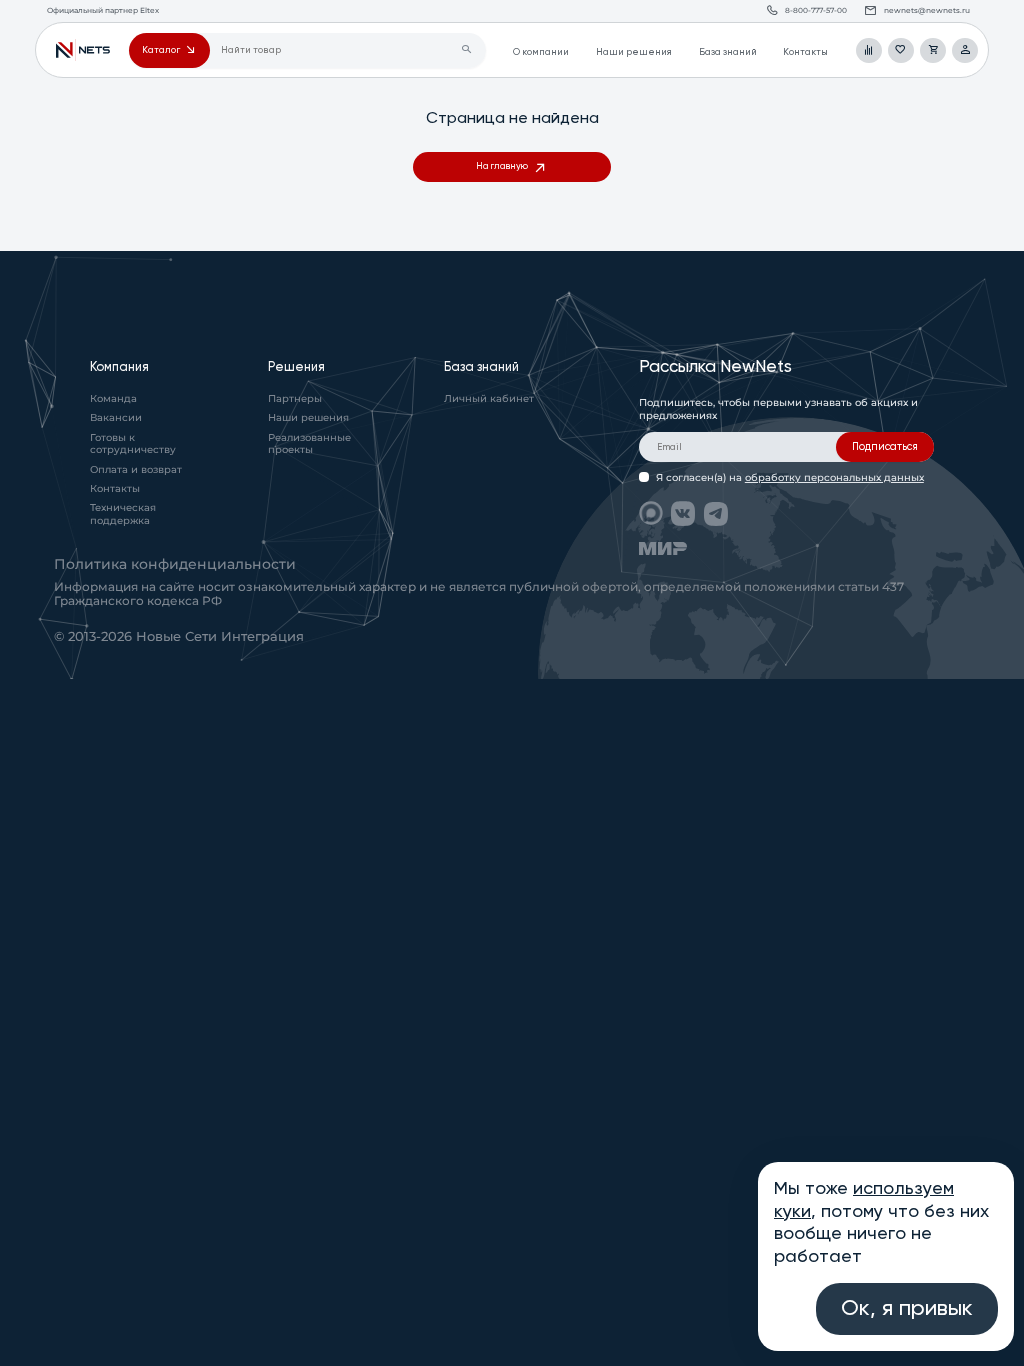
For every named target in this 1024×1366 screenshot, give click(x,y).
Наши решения (634, 52)
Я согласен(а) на (790, 477)
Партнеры (295, 398)
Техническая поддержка (123, 514)
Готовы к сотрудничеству (133, 444)
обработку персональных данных (834, 477)
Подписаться (885, 447)
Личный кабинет (489, 398)
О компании (541, 52)
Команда (113, 398)
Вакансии (116, 417)
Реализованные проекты (309, 444)
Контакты (805, 52)
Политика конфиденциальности (175, 564)
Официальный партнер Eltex (82, 51)
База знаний (728, 52)
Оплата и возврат (136, 469)
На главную (502, 166)
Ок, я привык (907, 1309)
